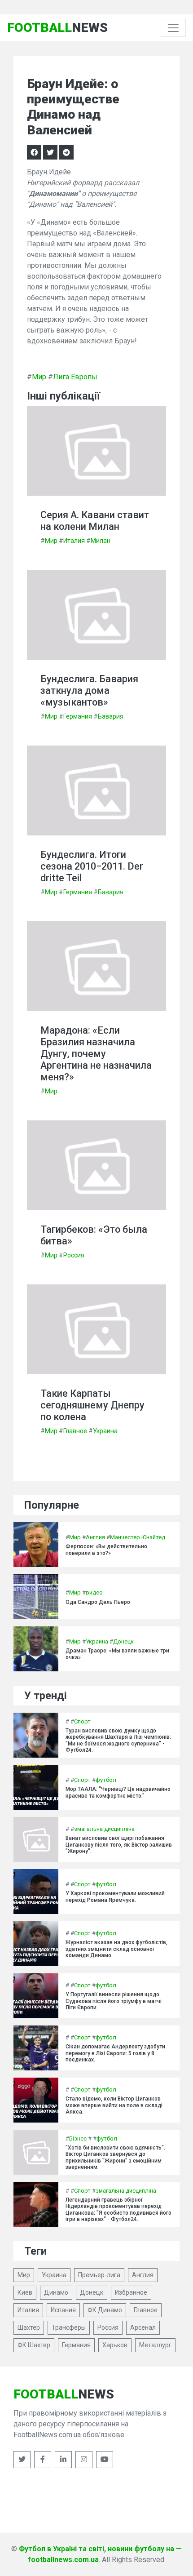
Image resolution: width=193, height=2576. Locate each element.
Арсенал (143, 2327)
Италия (74, 541)
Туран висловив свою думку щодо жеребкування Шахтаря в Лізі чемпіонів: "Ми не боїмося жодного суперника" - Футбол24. (118, 1740)
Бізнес (78, 2139)
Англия (95, 1537)
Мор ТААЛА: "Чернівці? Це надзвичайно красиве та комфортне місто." (118, 1792)
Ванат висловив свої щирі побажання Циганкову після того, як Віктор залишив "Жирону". (119, 1845)
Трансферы (69, 2327)
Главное (75, 1431)
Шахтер (29, 2327)
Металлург (155, 2345)
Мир (39, 377)
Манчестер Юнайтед (138, 1537)
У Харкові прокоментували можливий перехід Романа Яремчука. (115, 1896)
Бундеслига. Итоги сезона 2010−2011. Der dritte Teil (92, 866)
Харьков (115, 2345)
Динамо (56, 2292)
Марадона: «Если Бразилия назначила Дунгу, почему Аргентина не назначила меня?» (96, 1054)
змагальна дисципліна (104, 1829)
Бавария (111, 716)
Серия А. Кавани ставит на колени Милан (95, 521)
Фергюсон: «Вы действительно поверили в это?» (106, 1550)
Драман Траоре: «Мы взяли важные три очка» (117, 1654)
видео (94, 1592)
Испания (63, 2310)
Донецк (123, 1641)
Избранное (131, 2292)
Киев (25, 2292)
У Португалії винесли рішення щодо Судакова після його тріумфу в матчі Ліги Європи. (114, 2001)
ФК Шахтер (34, 2345)
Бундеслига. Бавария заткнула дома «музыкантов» (89, 691)
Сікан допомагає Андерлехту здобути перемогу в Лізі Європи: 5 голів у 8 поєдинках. (115, 2053)
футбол (106, 1780)
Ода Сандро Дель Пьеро (98, 1602)
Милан (101, 541)
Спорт (82, 1721)
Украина (105, 1431)
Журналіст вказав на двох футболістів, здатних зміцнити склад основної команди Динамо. (116, 1949)
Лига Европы (75, 377)
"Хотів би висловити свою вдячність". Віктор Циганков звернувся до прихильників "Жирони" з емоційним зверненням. (115, 2157)
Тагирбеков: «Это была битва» (94, 1235)
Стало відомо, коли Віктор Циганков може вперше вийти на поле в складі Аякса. (114, 2105)
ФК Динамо (105, 2310)
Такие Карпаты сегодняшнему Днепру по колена (92, 1405)
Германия (78, 716)
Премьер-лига (99, 2275)
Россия (74, 1255)
